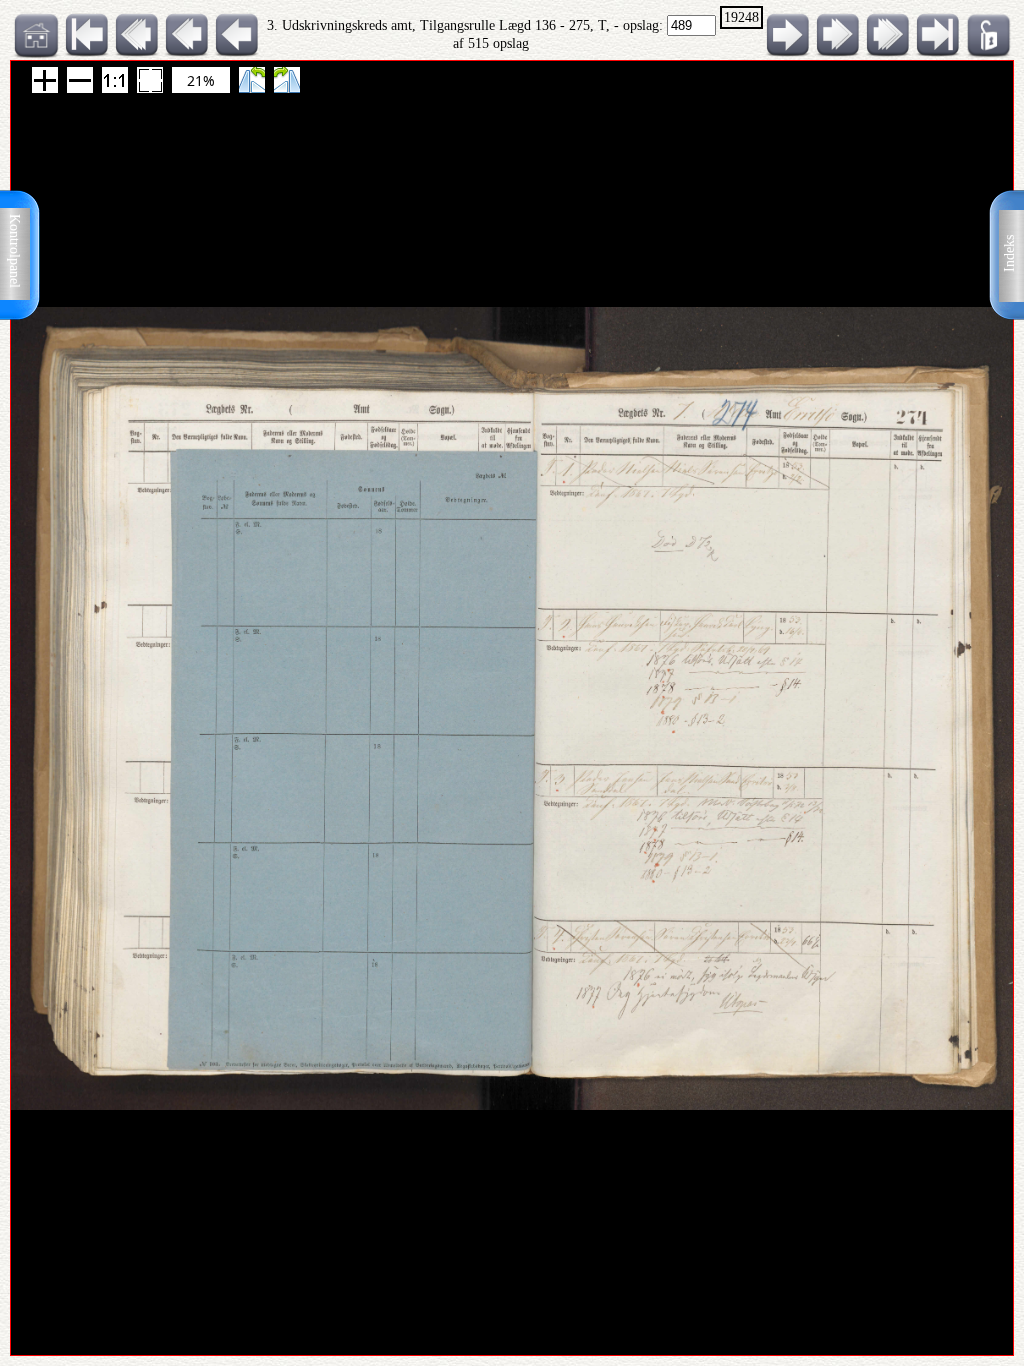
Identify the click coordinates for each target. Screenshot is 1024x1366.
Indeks (1009, 253)
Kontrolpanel (14, 251)
